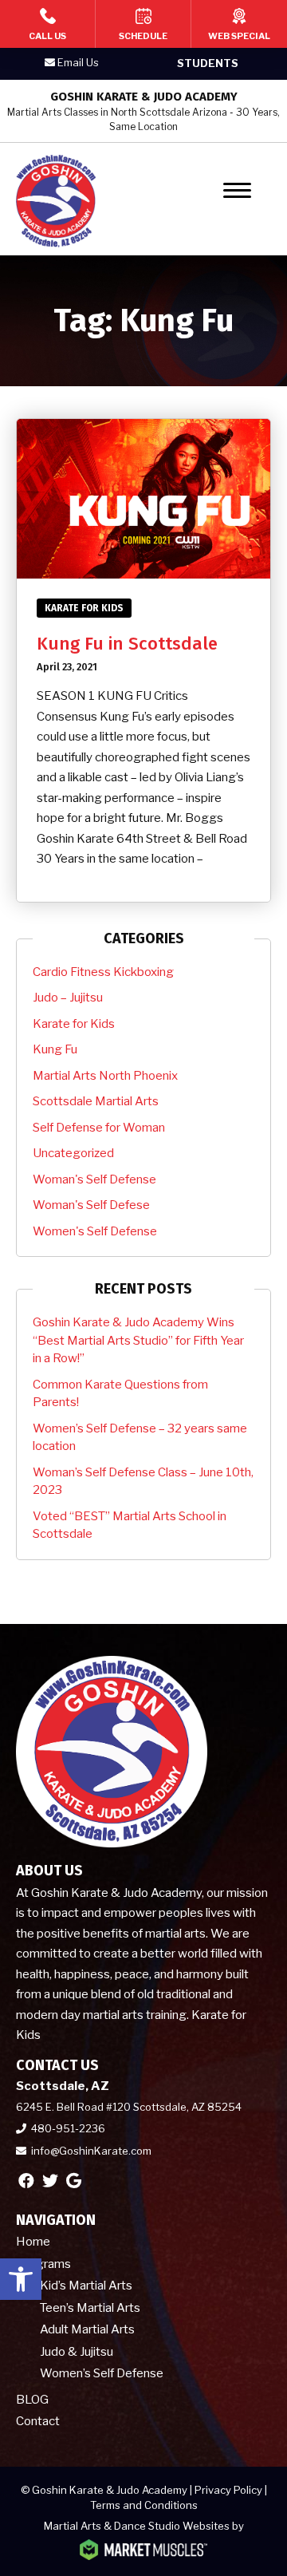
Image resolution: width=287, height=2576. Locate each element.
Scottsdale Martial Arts (96, 1101)
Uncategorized (73, 1153)
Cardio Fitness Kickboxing (103, 972)
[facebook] (26, 2181)
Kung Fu (55, 1049)
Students (208, 63)
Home (33, 2242)
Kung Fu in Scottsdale (127, 644)
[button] (21, 2279)
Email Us (78, 62)
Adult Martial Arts (87, 2329)
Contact (38, 2421)
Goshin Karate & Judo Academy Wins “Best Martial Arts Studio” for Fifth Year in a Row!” (138, 1340)
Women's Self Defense (95, 1231)
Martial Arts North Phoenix (105, 1076)
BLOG (32, 2400)
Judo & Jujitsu (77, 2352)
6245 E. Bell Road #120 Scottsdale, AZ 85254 (129, 2107)
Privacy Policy (228, 2490)
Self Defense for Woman (99, 1128)
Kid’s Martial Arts (86, 2286)
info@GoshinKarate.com (91, 2151)
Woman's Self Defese (91, 1205)
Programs (43, 2264)
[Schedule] (143, 24)
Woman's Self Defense (94, 1179)
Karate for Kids (84, 608)
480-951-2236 (68, 2128)
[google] (74, 2181)
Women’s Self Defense (102, 2373)
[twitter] (50, 2181)
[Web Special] (239, 24)
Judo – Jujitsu (68, 998)
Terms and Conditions (144, 2505)
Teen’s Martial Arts (90, 2308)
